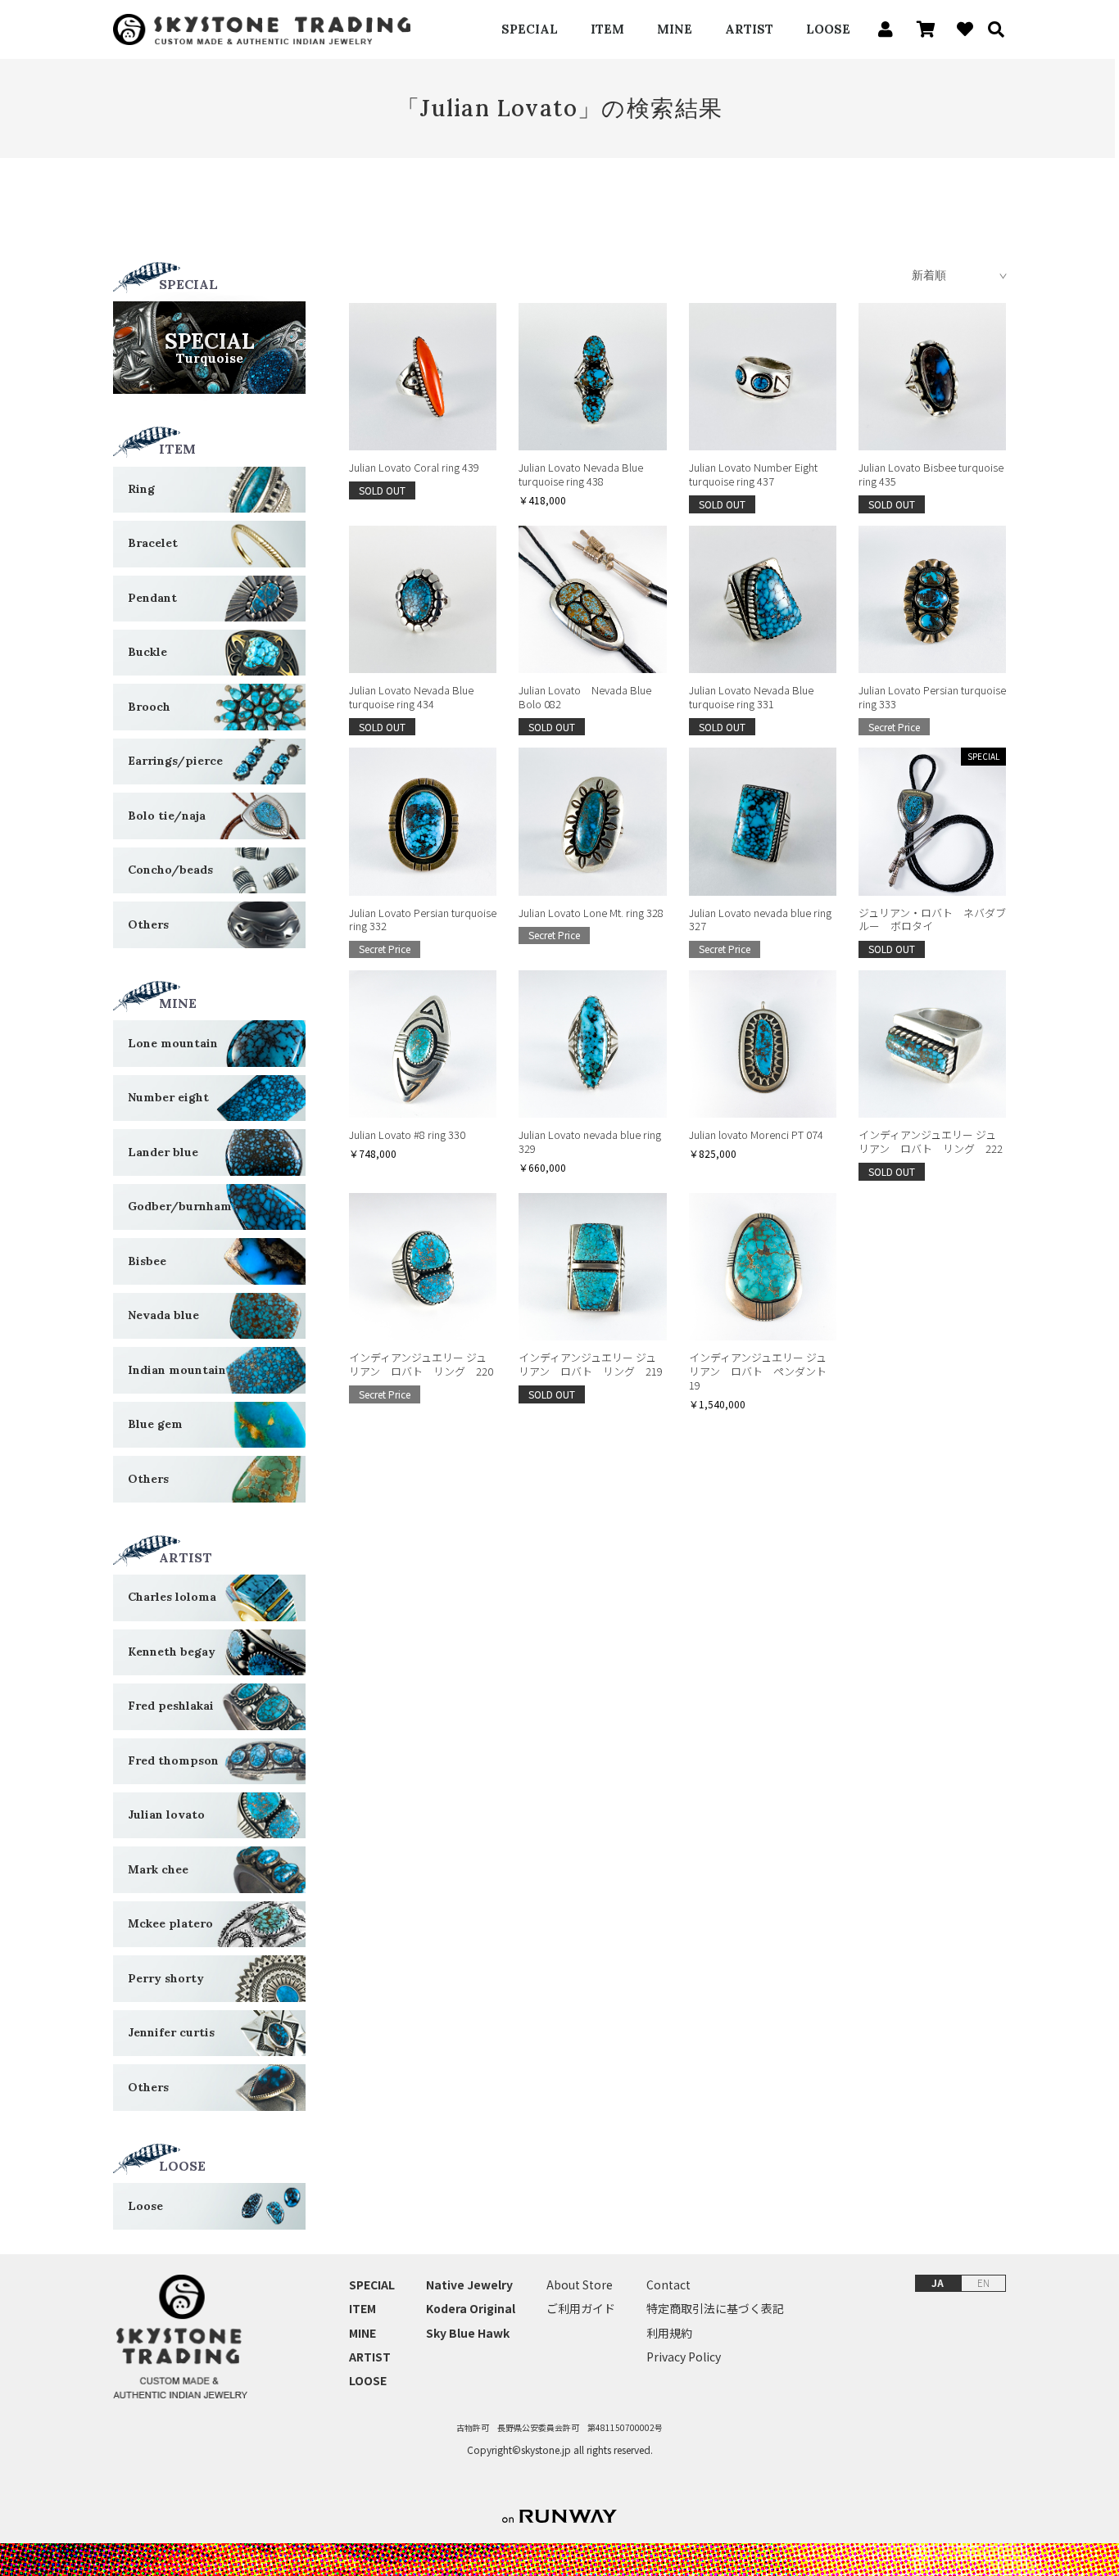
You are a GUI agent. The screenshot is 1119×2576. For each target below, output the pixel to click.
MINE (675, 29)
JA (938, 2282)
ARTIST (749, 29)
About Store (580, 2285)
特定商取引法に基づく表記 (715, 2309)
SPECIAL (530, 29)
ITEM (607, 29)
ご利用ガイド (581, 2309)
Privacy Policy (684, 2357)
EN (983, 2282)
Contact (668, 2285)
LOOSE (828, 29)
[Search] (990, 29)
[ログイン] (881, 29)
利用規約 (669, 2333)
